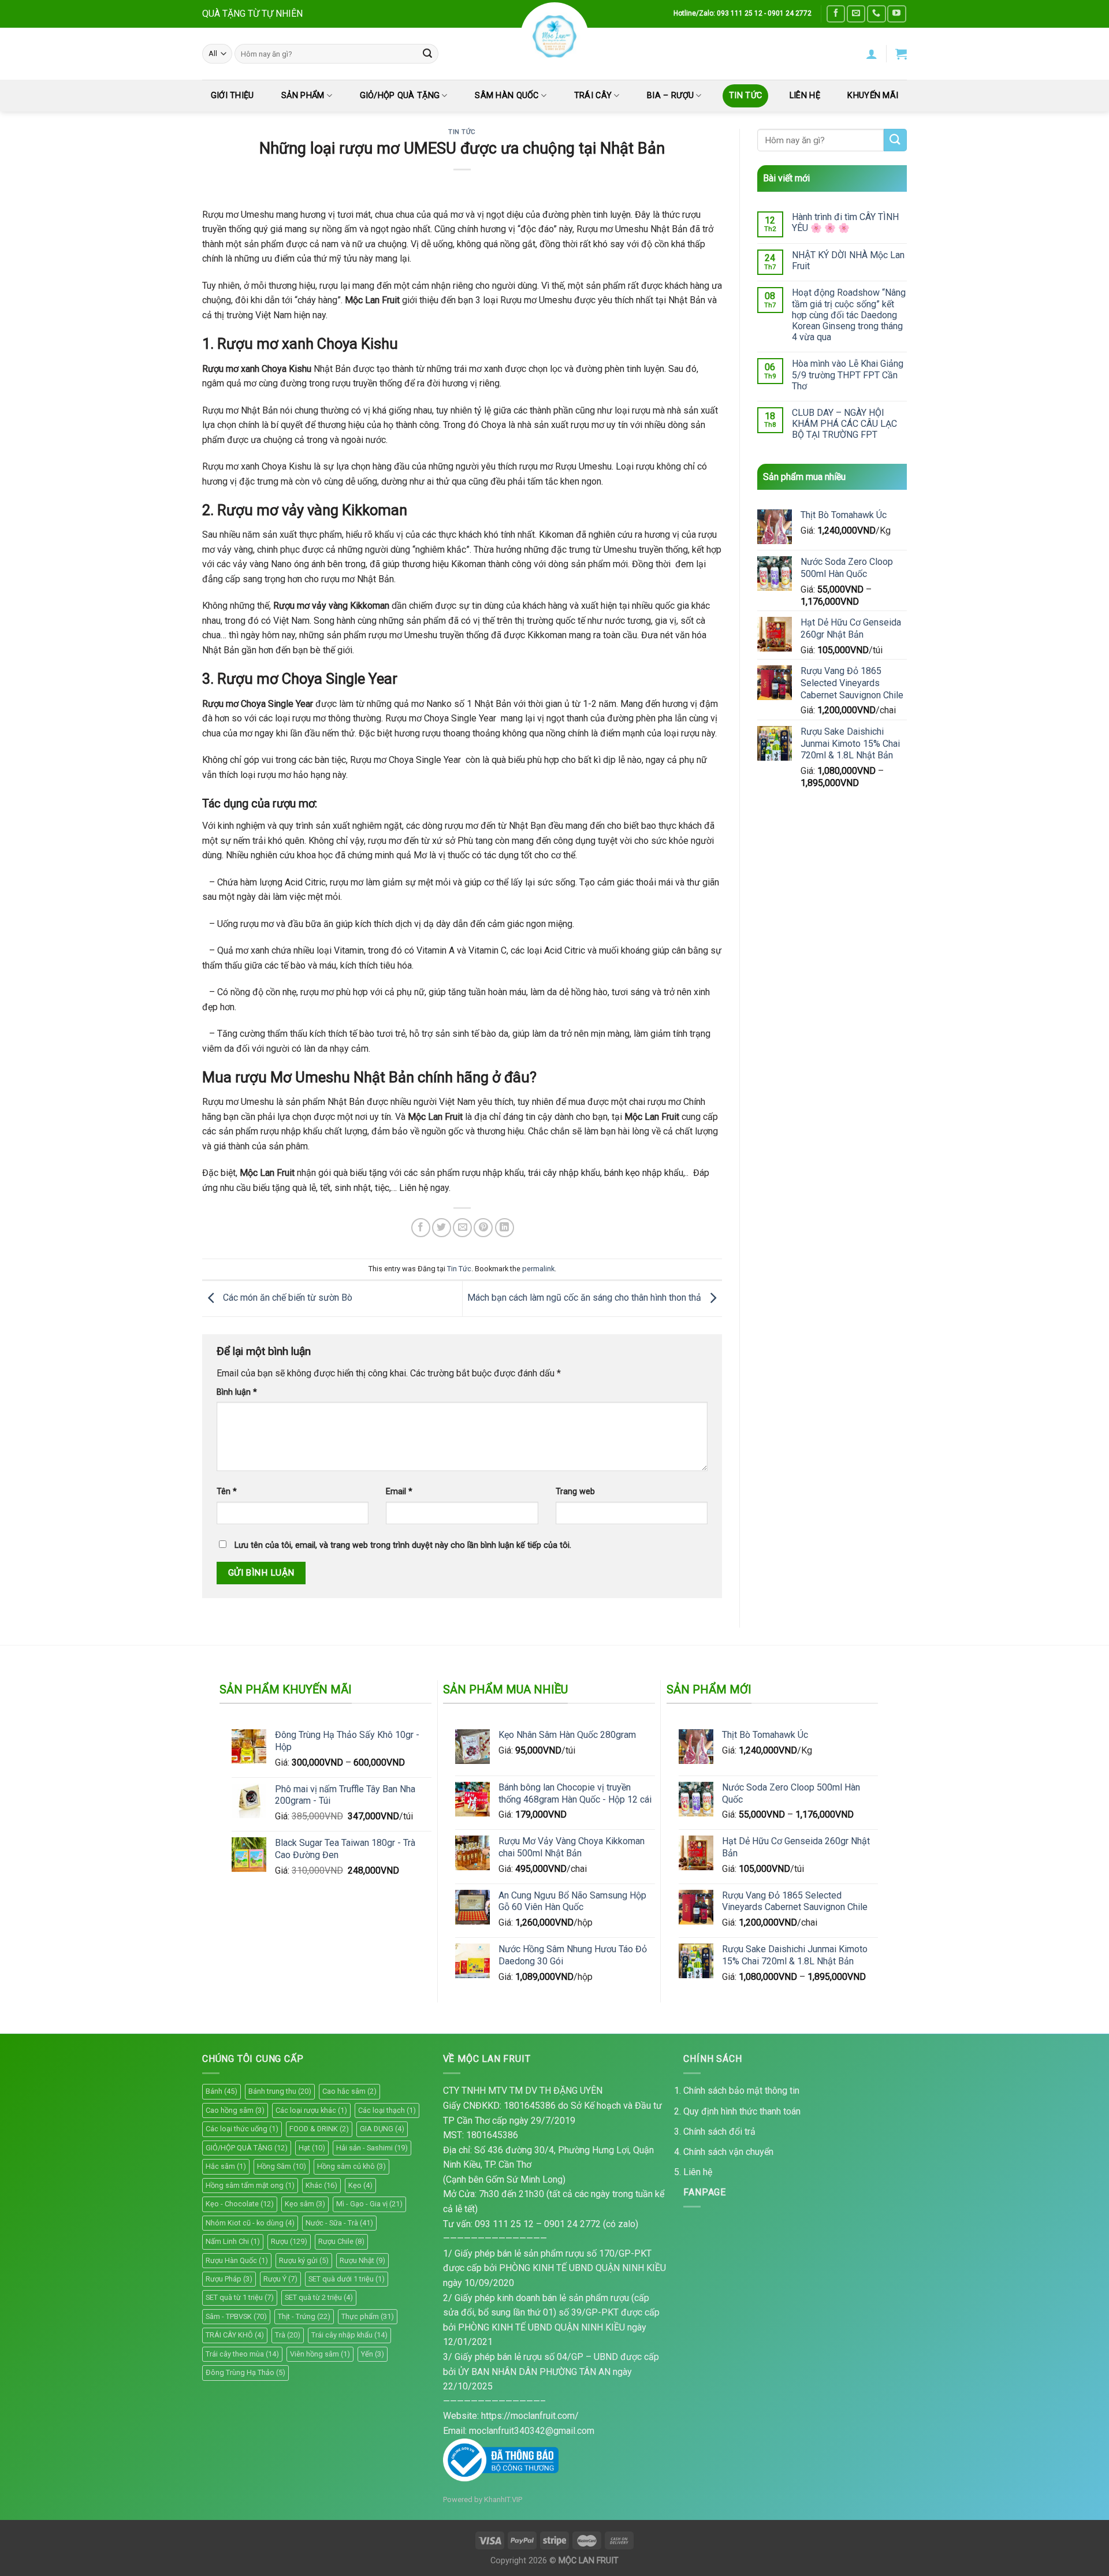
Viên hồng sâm (320, 2354)
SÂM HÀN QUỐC (507, 96)
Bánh (222, 2091)
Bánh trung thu (280, 2091)
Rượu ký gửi (304, 2260)
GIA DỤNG (382, 2129)
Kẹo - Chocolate (240, 2204)
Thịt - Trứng (304, 2316)
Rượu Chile (341, 2241)
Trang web (575, 1492)
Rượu (289, 2241)
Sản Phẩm (303, 96)
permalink (538, 1269)
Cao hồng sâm (235, 2110)
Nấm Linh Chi (233, 2241)
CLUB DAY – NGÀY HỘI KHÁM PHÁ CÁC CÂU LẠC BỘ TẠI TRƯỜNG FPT (844, 424)
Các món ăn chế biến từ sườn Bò (286, 1298)
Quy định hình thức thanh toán (742, 2111)
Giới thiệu (232, 96)
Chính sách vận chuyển (728, 2152)
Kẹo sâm (305, 2204)
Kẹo (360, 2185)
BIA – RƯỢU (670, 96)
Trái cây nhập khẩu (349, 2335)
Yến (373, 2354)
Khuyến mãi (873, 96)
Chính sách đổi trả (719, 2132)
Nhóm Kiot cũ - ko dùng (250, 2223)
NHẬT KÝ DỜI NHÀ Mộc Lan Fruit (848, 260)
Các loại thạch (387, 2110)
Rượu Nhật (362, 2260)
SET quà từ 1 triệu (240, 2297)
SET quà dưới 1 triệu (347, 2279)
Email (399, 1492)
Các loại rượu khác (311, 2110)
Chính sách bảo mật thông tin (741, 2091)
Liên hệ (698, 2172)
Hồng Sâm (282, 2166)
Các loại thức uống (242, 2129)
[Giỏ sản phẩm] (901, 54)
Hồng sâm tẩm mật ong (250, 2185)
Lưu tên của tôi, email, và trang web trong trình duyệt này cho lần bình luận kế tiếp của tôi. (403, 1545)
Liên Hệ (805, 96)
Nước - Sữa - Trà (339, 2223)
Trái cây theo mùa (242, 2354)
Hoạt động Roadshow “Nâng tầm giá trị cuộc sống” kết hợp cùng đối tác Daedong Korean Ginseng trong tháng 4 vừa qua (849, 315)
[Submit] (427, 54)
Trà (288, 2335)
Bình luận (237, 1392)
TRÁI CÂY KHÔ (235, 2335)
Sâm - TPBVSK (236, 2316)
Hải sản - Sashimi (372, 2148)
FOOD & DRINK (319, 2129)
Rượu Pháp (229, 2279)
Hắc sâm (226, 2166)
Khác (321, 2185)
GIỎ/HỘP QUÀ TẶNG (400, 96)
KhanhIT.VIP (503, 2499)
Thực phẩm (368, 2316)
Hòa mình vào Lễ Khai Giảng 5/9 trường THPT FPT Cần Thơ (848, 375)
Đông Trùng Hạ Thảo (245, 2372)
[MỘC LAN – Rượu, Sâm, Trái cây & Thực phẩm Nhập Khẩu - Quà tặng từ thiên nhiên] (554, 36)
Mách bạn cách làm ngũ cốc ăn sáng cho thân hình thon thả (585, 1298)
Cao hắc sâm (349, 2091)
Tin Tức (745, 96)
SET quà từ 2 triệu (319, 2297)
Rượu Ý (280, 2279)
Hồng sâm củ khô (351, 2166)
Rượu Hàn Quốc (237, 2260)
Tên (227, 1492)
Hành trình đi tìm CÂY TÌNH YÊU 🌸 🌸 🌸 (845, 222)
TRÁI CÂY (593, 96)
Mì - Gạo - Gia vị (369, 2204)
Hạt (312, 2148)
